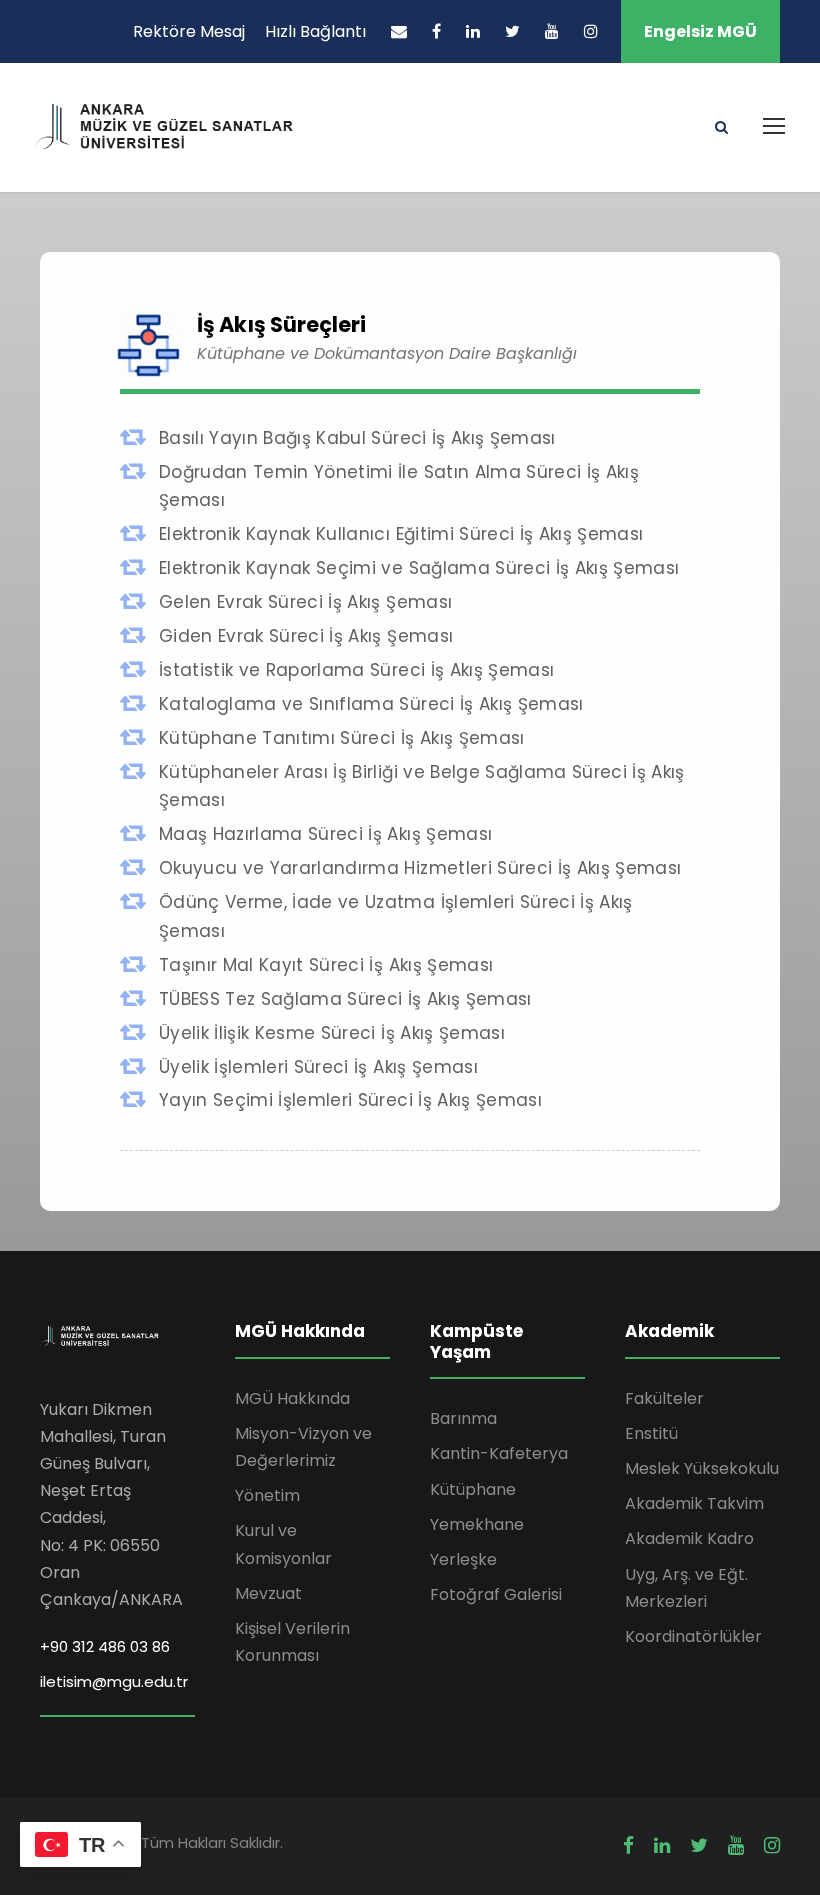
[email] (399, 31)
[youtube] (552, 31)
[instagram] (591, 31)
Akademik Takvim (694, 1503)
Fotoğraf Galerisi (496, 1594)
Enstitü (651, 1433)
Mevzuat (268, 1593)
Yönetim (267, 1495)
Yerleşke (463, 1559)
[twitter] (512, 31)
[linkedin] (473, 31)
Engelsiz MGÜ (700, 31)
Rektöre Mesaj (189, 31)
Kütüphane (473, 1489)
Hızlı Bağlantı (315, 31)
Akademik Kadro (689, 1538)
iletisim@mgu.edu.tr (114, 1681)
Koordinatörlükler (693, 1636)
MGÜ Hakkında (292, 1398)
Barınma (463, 1418)
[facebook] (436, 31)
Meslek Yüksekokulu (702, 1468)
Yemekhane (477, 1524)
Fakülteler (664, 1398)
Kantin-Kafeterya (499, 1453)
